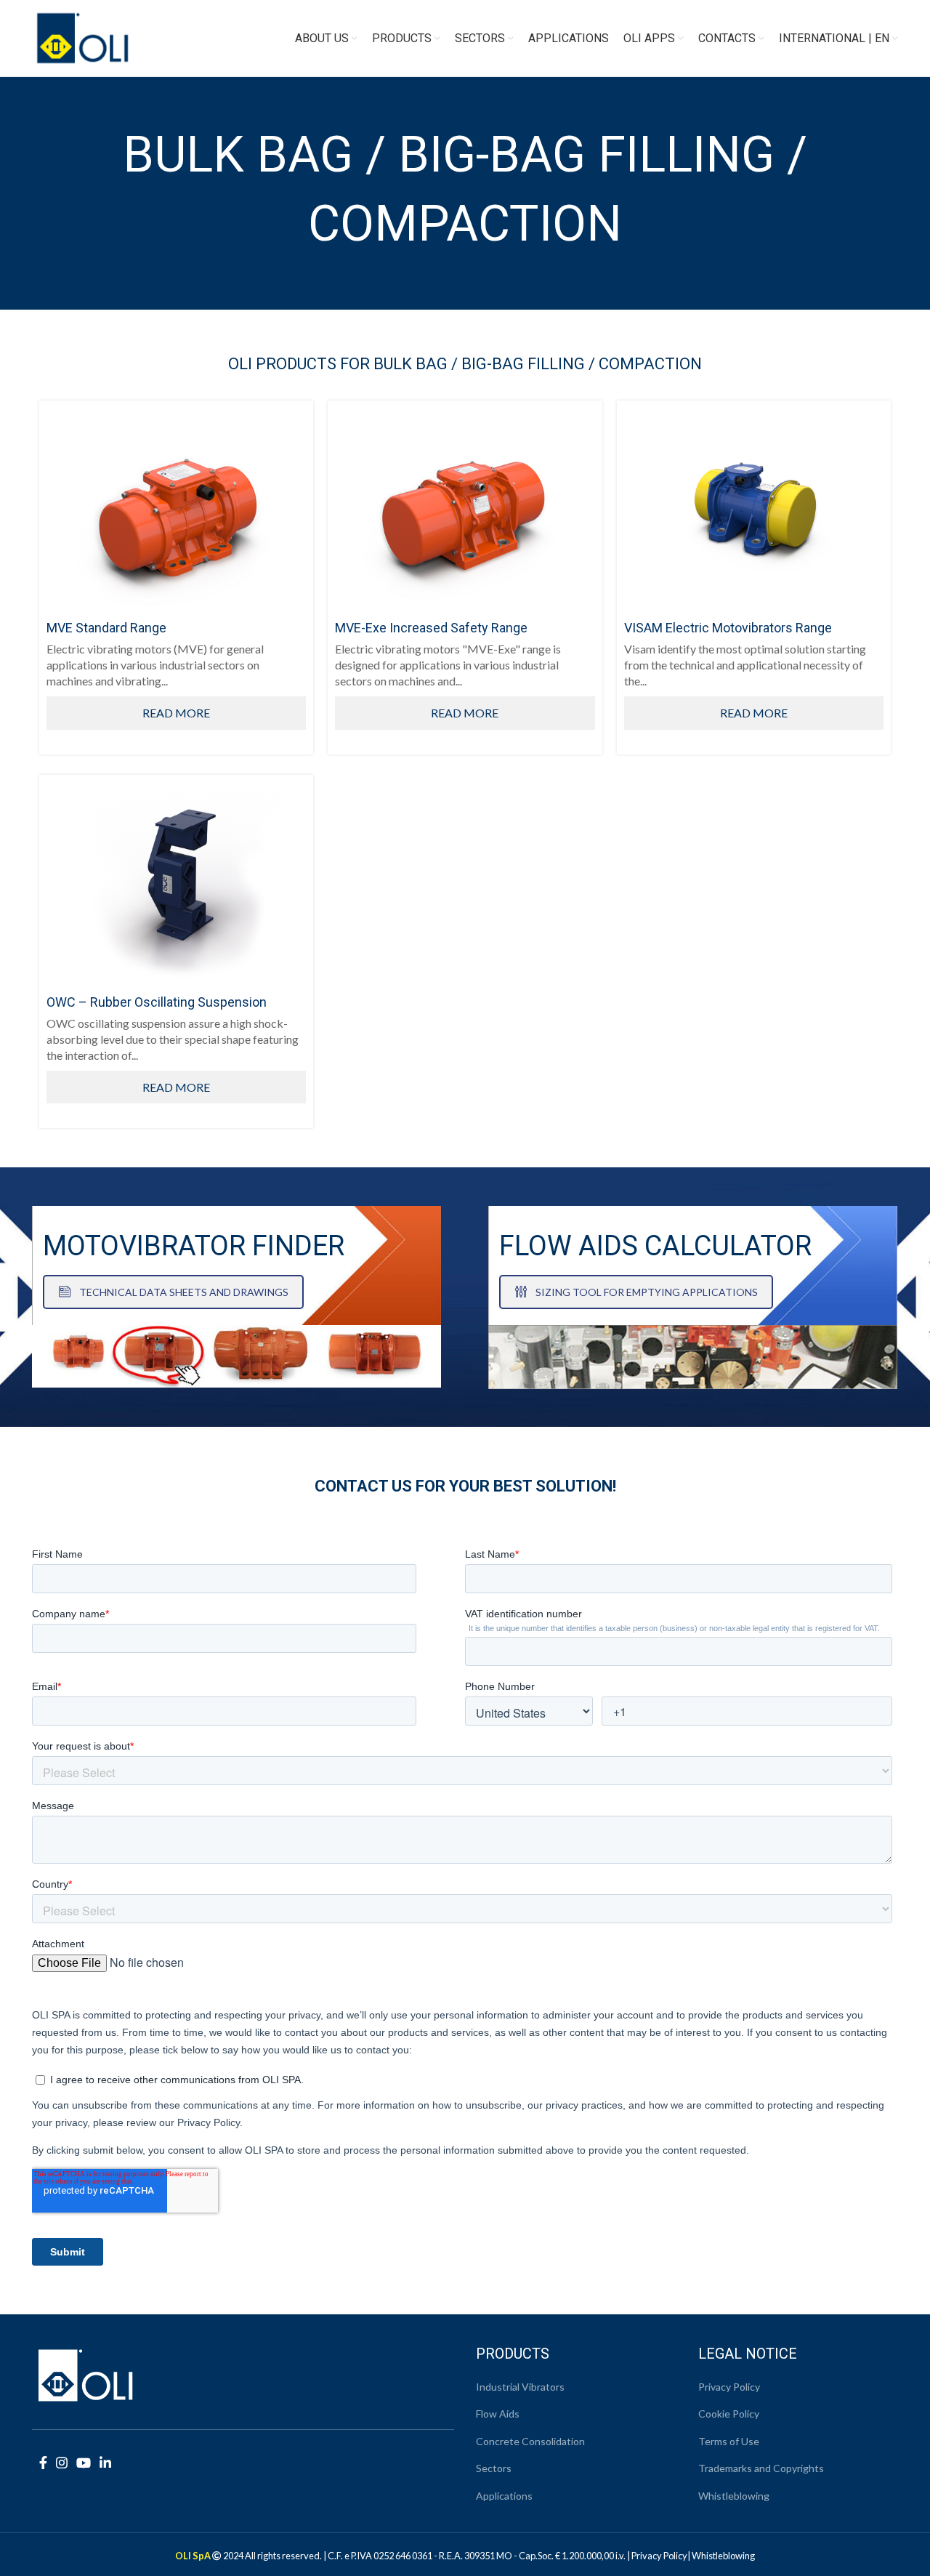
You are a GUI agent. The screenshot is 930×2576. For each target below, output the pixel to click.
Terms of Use (729, 2441)
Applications (504, 2496)
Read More (176, 713)
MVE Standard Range (106, 628)
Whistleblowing (734, 2496)
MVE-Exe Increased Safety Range (431, 628)
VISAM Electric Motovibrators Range (728, 628)
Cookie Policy (729, 2414)
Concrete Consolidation (530, 2441)
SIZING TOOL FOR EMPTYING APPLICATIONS (647, 1292)
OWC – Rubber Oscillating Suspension (157, 1002)
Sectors (494, 2468)
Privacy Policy (729, 2387)
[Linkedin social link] (105, 2463)
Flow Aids (498, 2414)
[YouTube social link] (84, 2463)
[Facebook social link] (43, 2463)
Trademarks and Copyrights (761, 2468)
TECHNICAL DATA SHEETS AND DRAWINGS (184, 1292)
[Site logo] (83, 37)
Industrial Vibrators (520, 2387)
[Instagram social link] (62, 2463)
